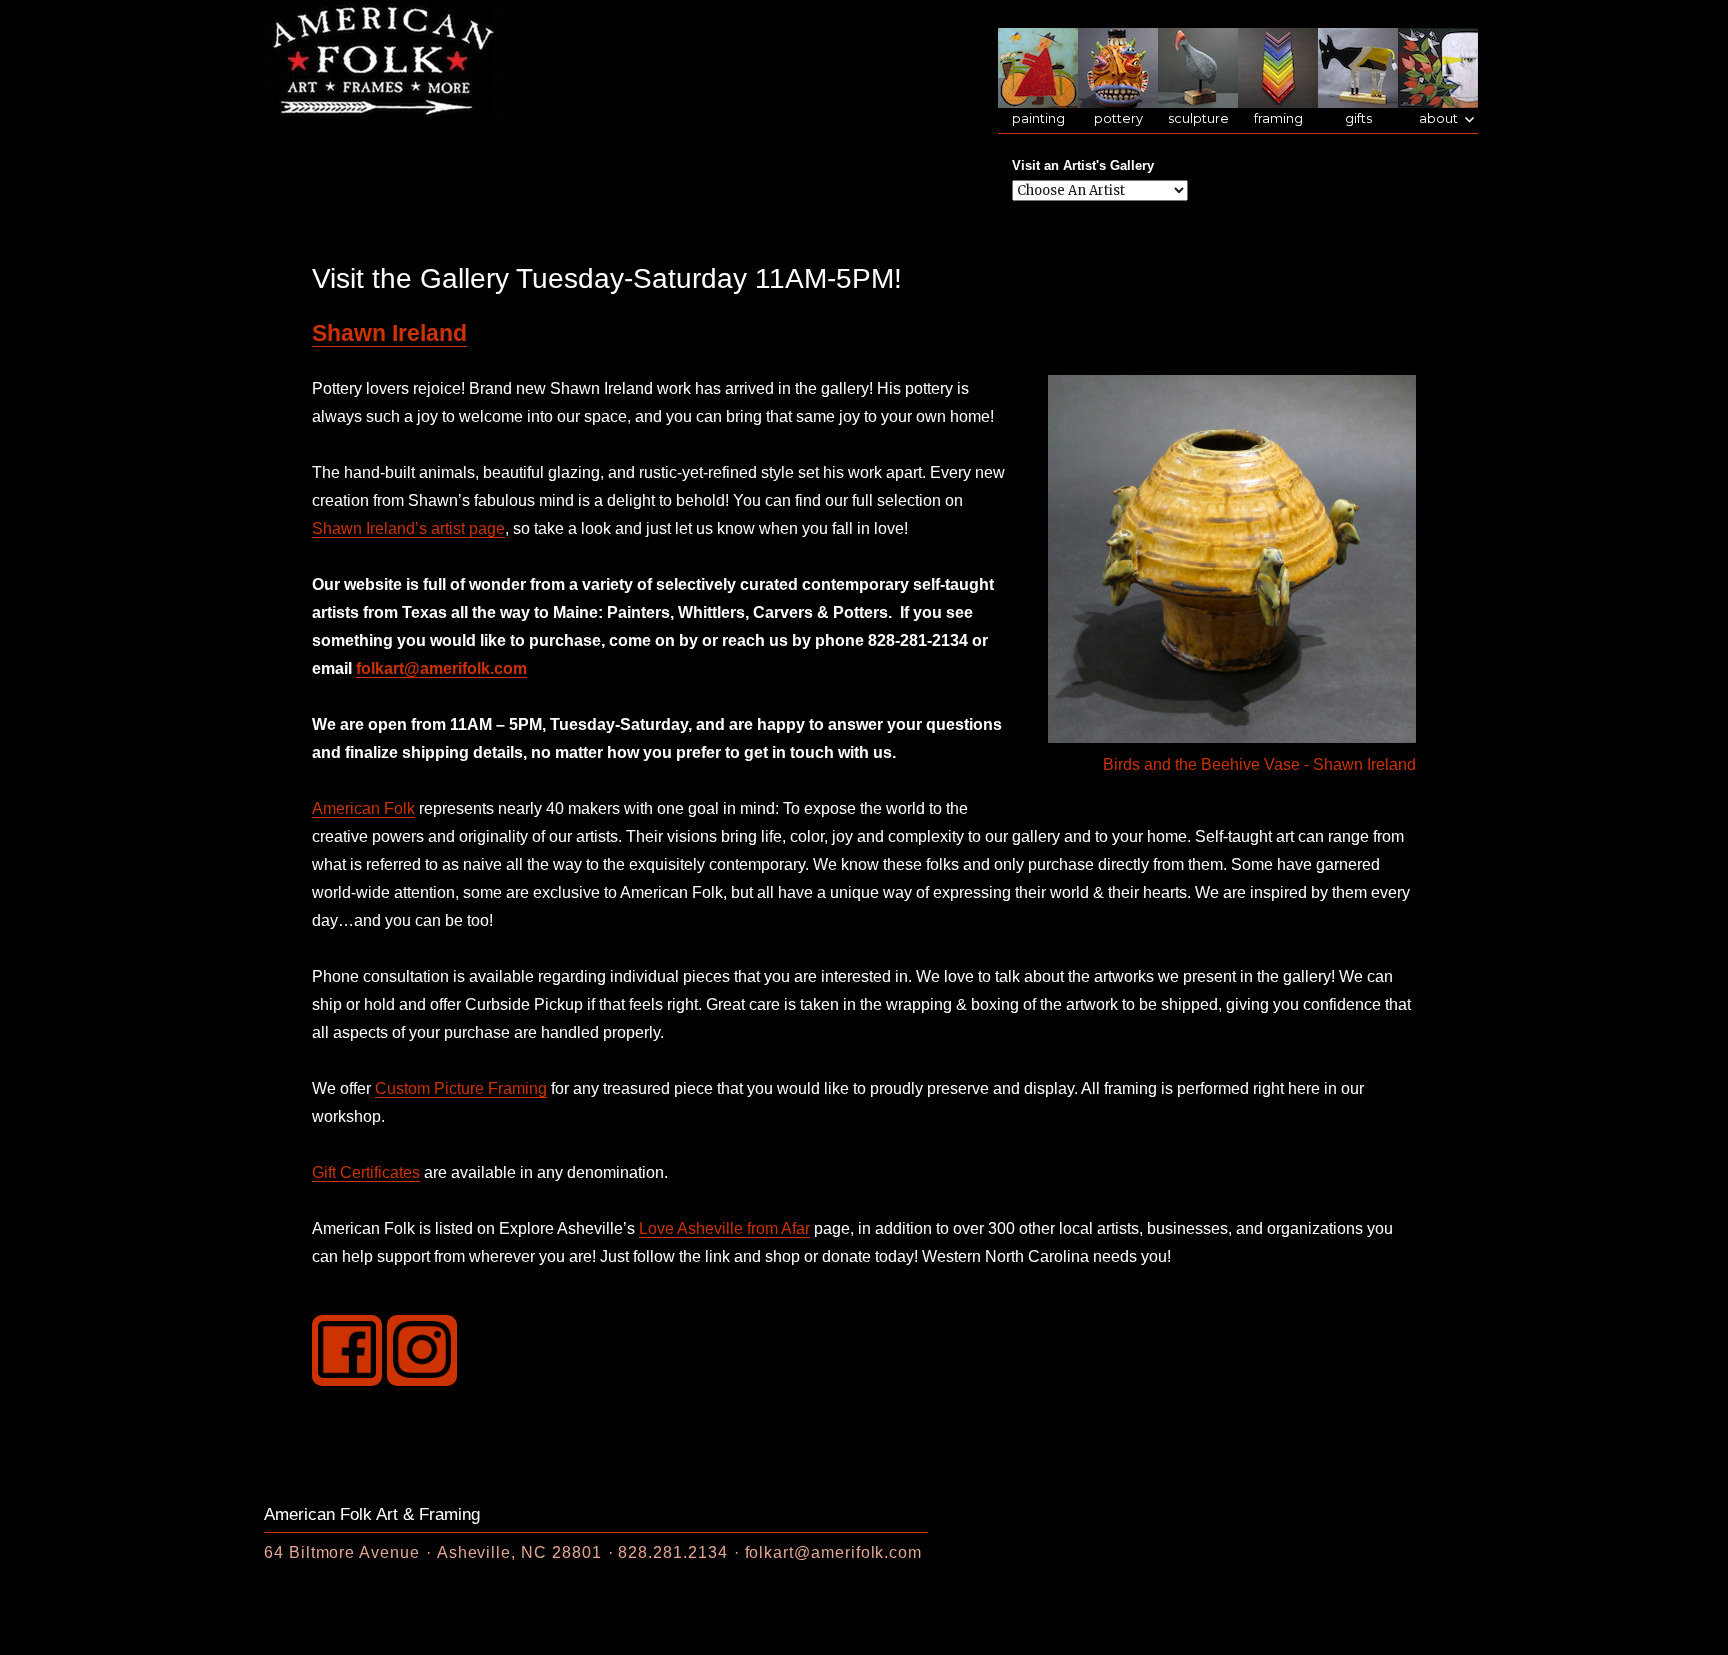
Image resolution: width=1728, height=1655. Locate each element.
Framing (1278, 118)
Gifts (1358, 118)
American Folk (363, 808)
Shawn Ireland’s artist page (408, 528)
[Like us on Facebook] (347, 1350)
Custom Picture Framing (461, 1088)
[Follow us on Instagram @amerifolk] (422, 1350)
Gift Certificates (366, 1172)
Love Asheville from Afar (724, 1228)
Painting (1038, 118)
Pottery (1118, 118)
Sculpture (1198, 118)
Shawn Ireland (389, 333)
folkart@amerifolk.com (441, 668)
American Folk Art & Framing (372, 1514)
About (1438, 118)
